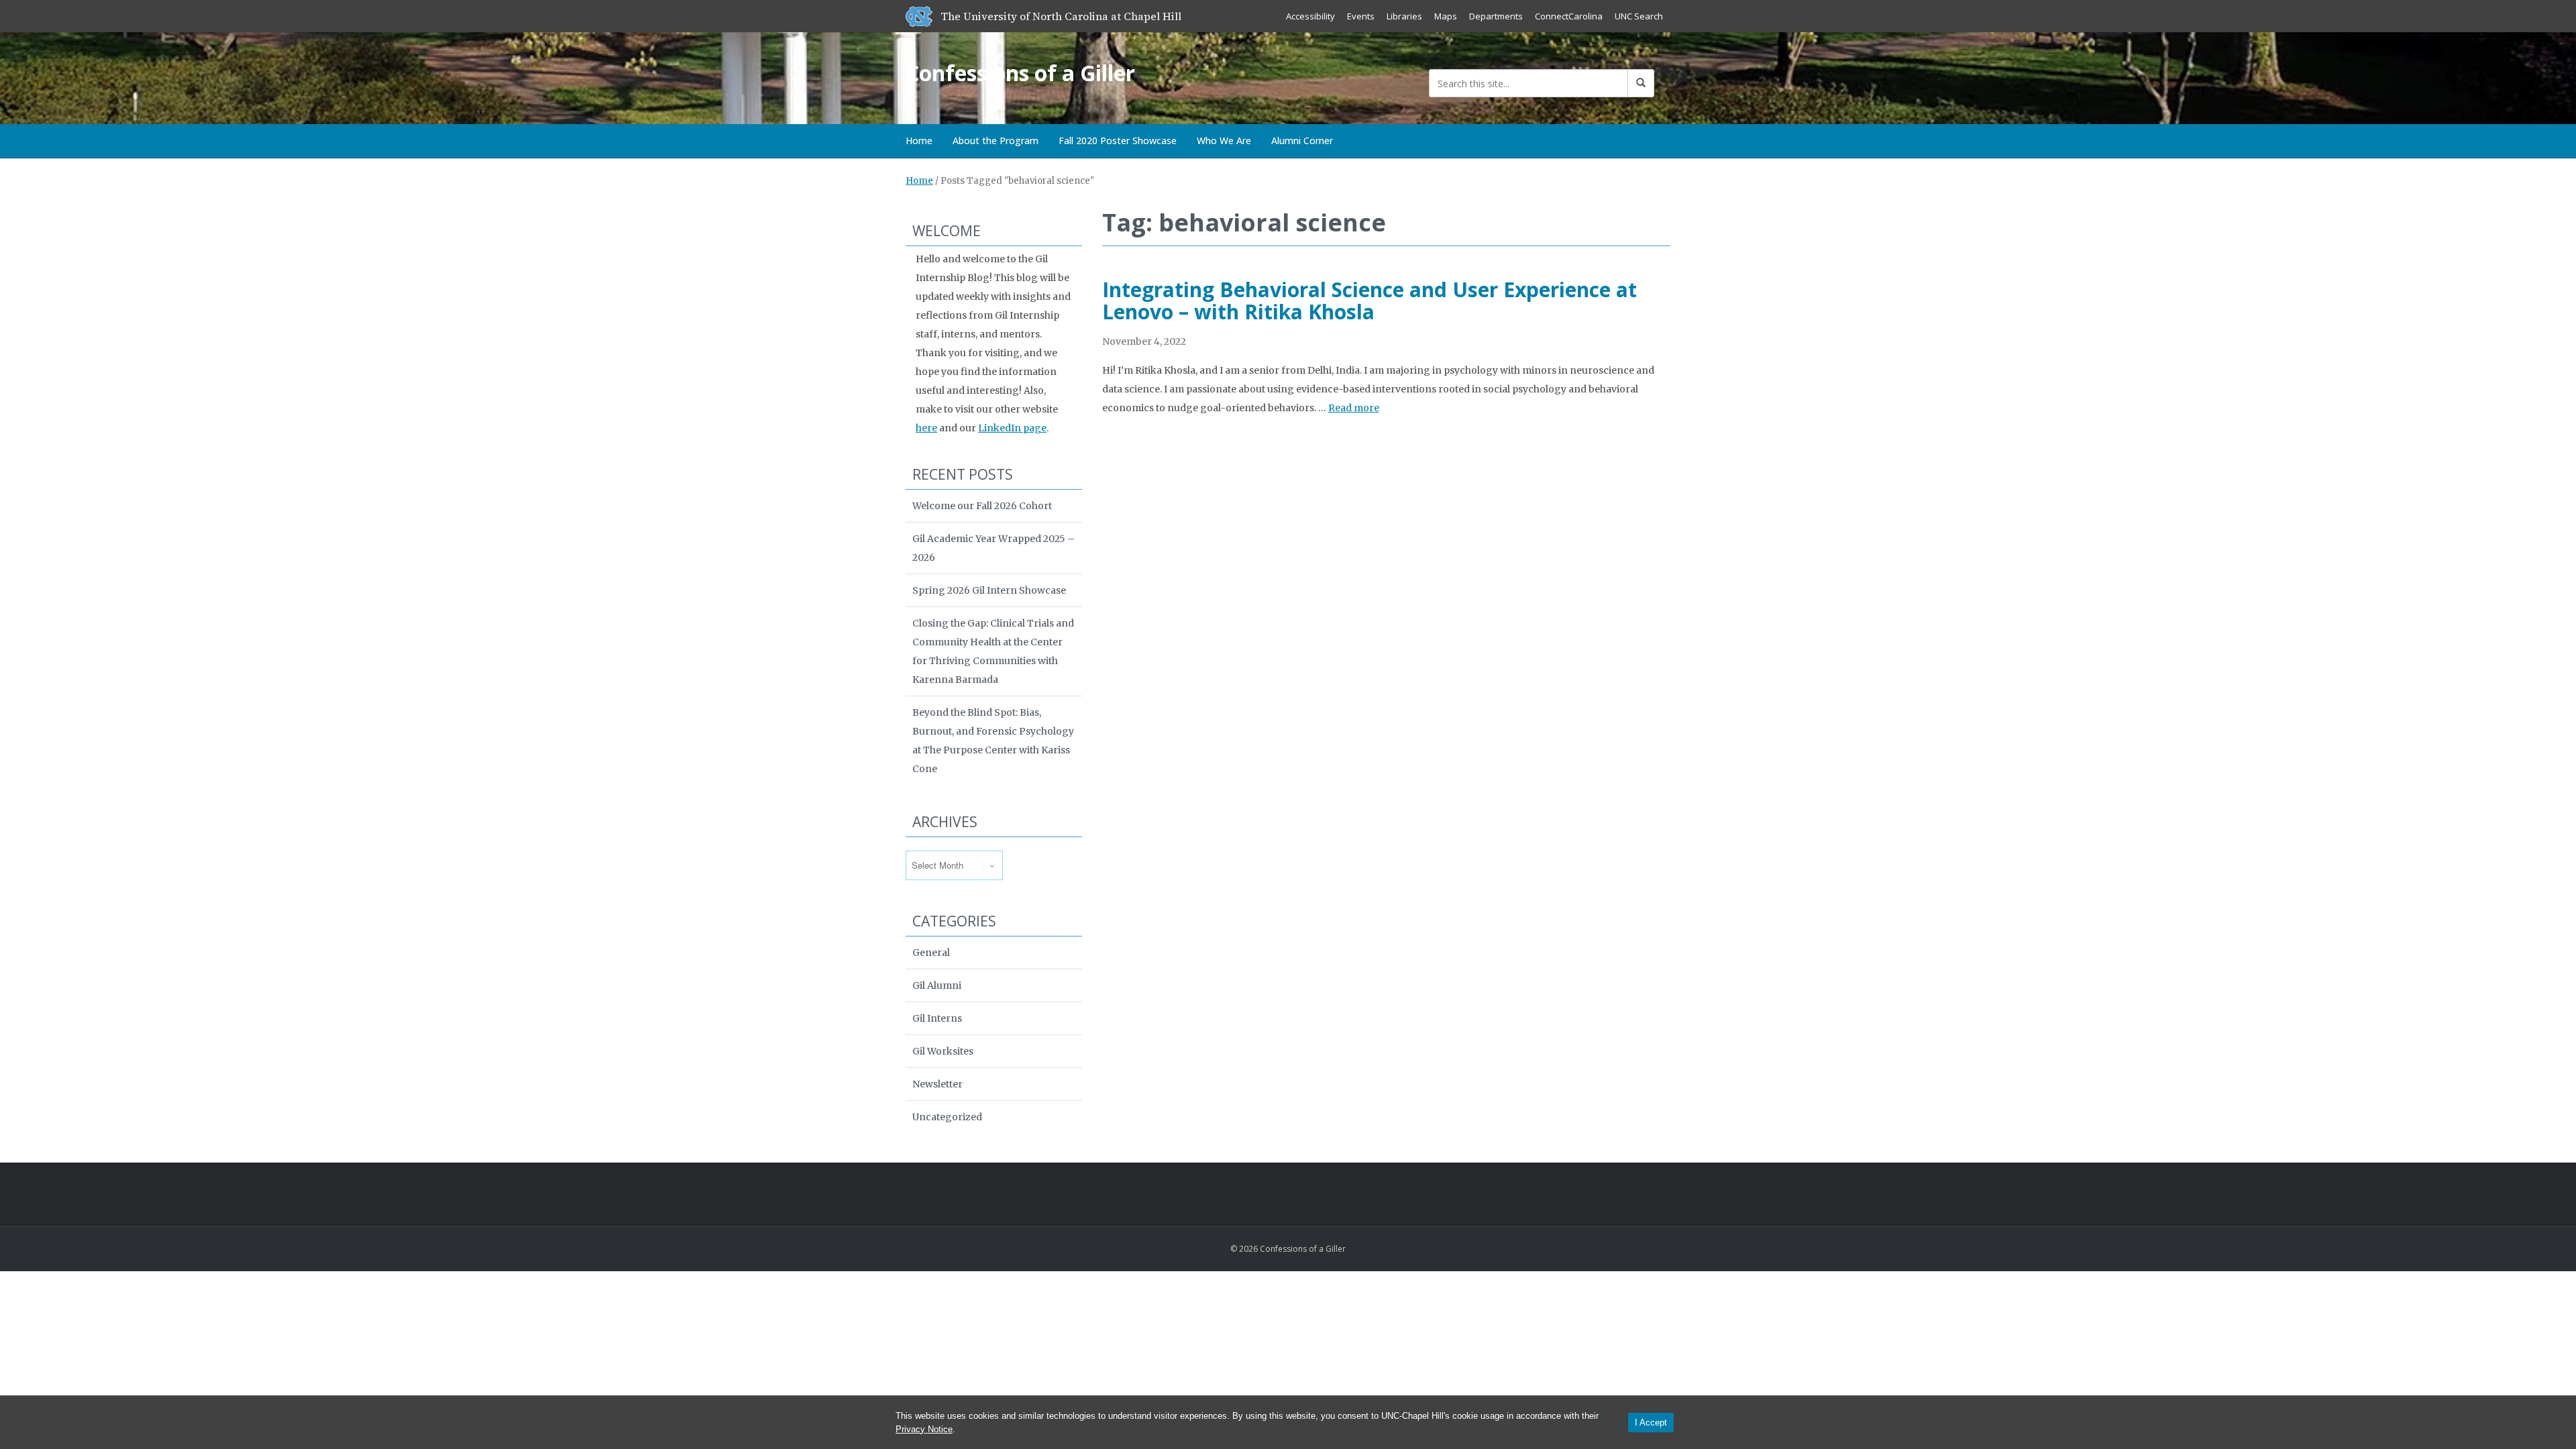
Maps (1446, 16)
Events (1361, 16)
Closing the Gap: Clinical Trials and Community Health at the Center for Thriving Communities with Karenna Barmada (993, 651)
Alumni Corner (1302, 141)
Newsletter (937, 1084)
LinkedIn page (1012, 428)
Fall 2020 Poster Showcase (1118, 141)
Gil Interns (937, 1018)
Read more (1354, 408)
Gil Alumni (937, 985)
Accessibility (1310, 16)
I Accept (1651, 1423)
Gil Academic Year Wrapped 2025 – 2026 (994, 548)
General (931, 953)
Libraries (1404, 16)
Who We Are (1224, 141)
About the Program (996, 141)
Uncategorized (947, 1117)
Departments (1496, 16)
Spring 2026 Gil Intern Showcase (989, 590)
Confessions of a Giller (1020, 73)
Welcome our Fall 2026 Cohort (982, 506)
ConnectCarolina (1569, 16)
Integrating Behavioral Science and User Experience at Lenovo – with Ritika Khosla (1370, 301)
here (926, 428)
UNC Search (1639, 16)
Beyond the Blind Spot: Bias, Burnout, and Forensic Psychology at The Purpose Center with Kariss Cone (993, 741)
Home (919, 141)
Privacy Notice (924, 1429)
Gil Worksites (943, 1051)
